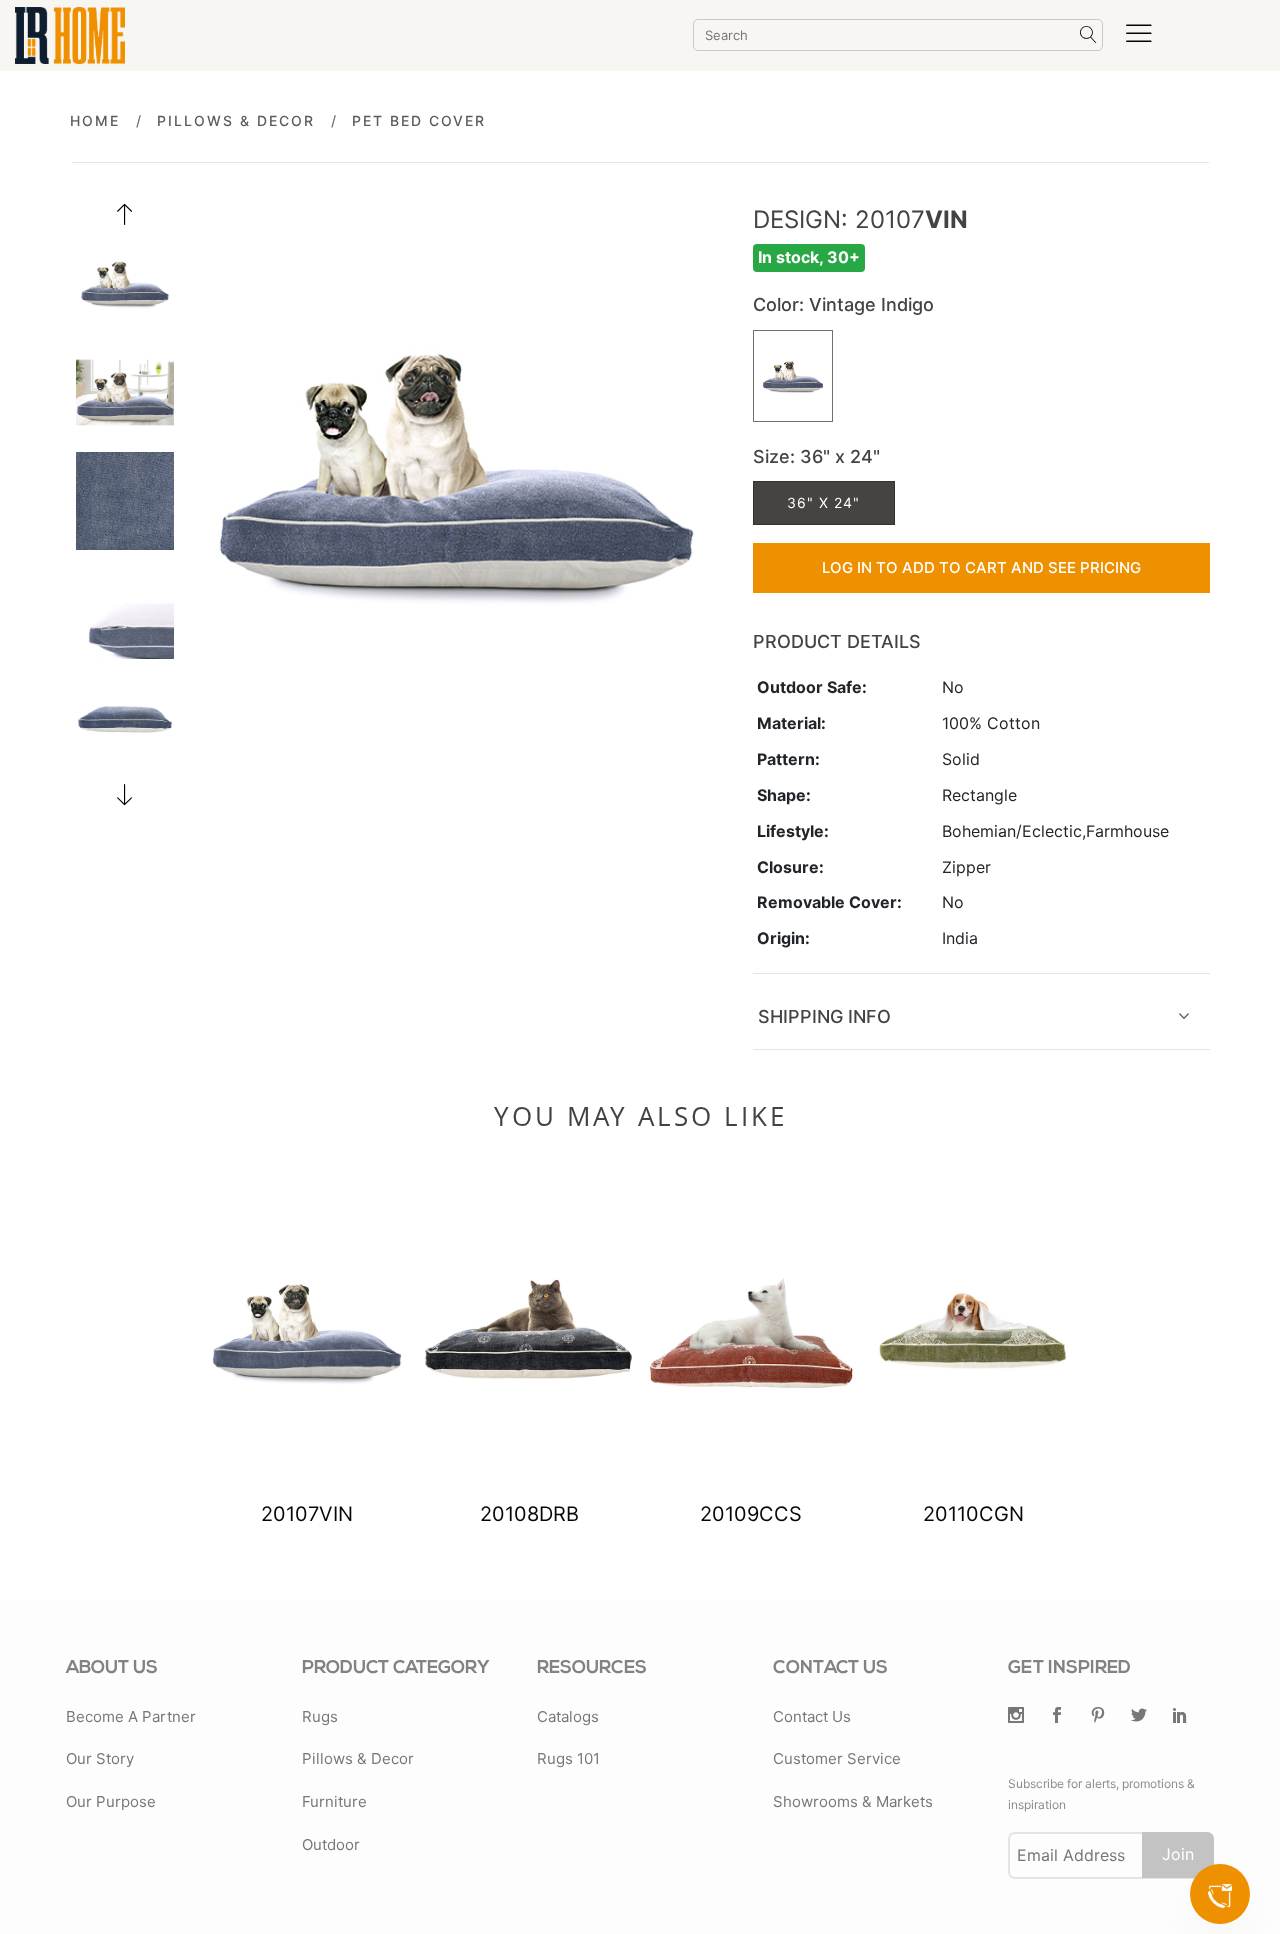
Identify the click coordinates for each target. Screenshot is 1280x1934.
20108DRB (529, 1514)
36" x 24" (823, 502)
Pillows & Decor (236, 120)
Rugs (320, 1716)
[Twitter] (1016, 1717)
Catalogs (568, 1716)
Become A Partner (131, 1716)
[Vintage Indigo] (793, 376)
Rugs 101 (568, 1758)
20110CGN (973, 1514)
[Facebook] (1057, 1717)
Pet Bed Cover (419, 120)
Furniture (334, 1801)
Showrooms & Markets (853, 1801)
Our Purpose (111, 1801)
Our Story (100, 1758)
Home (95, 120)
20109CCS (751, 1514)
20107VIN (307, 1514)
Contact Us (812, 1716)
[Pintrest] (1098, 1717)
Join (1178, 1854)
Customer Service (837, 1758)
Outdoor (331, 1844)
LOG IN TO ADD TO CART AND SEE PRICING (981, 567)
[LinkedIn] (1180, 1717)
